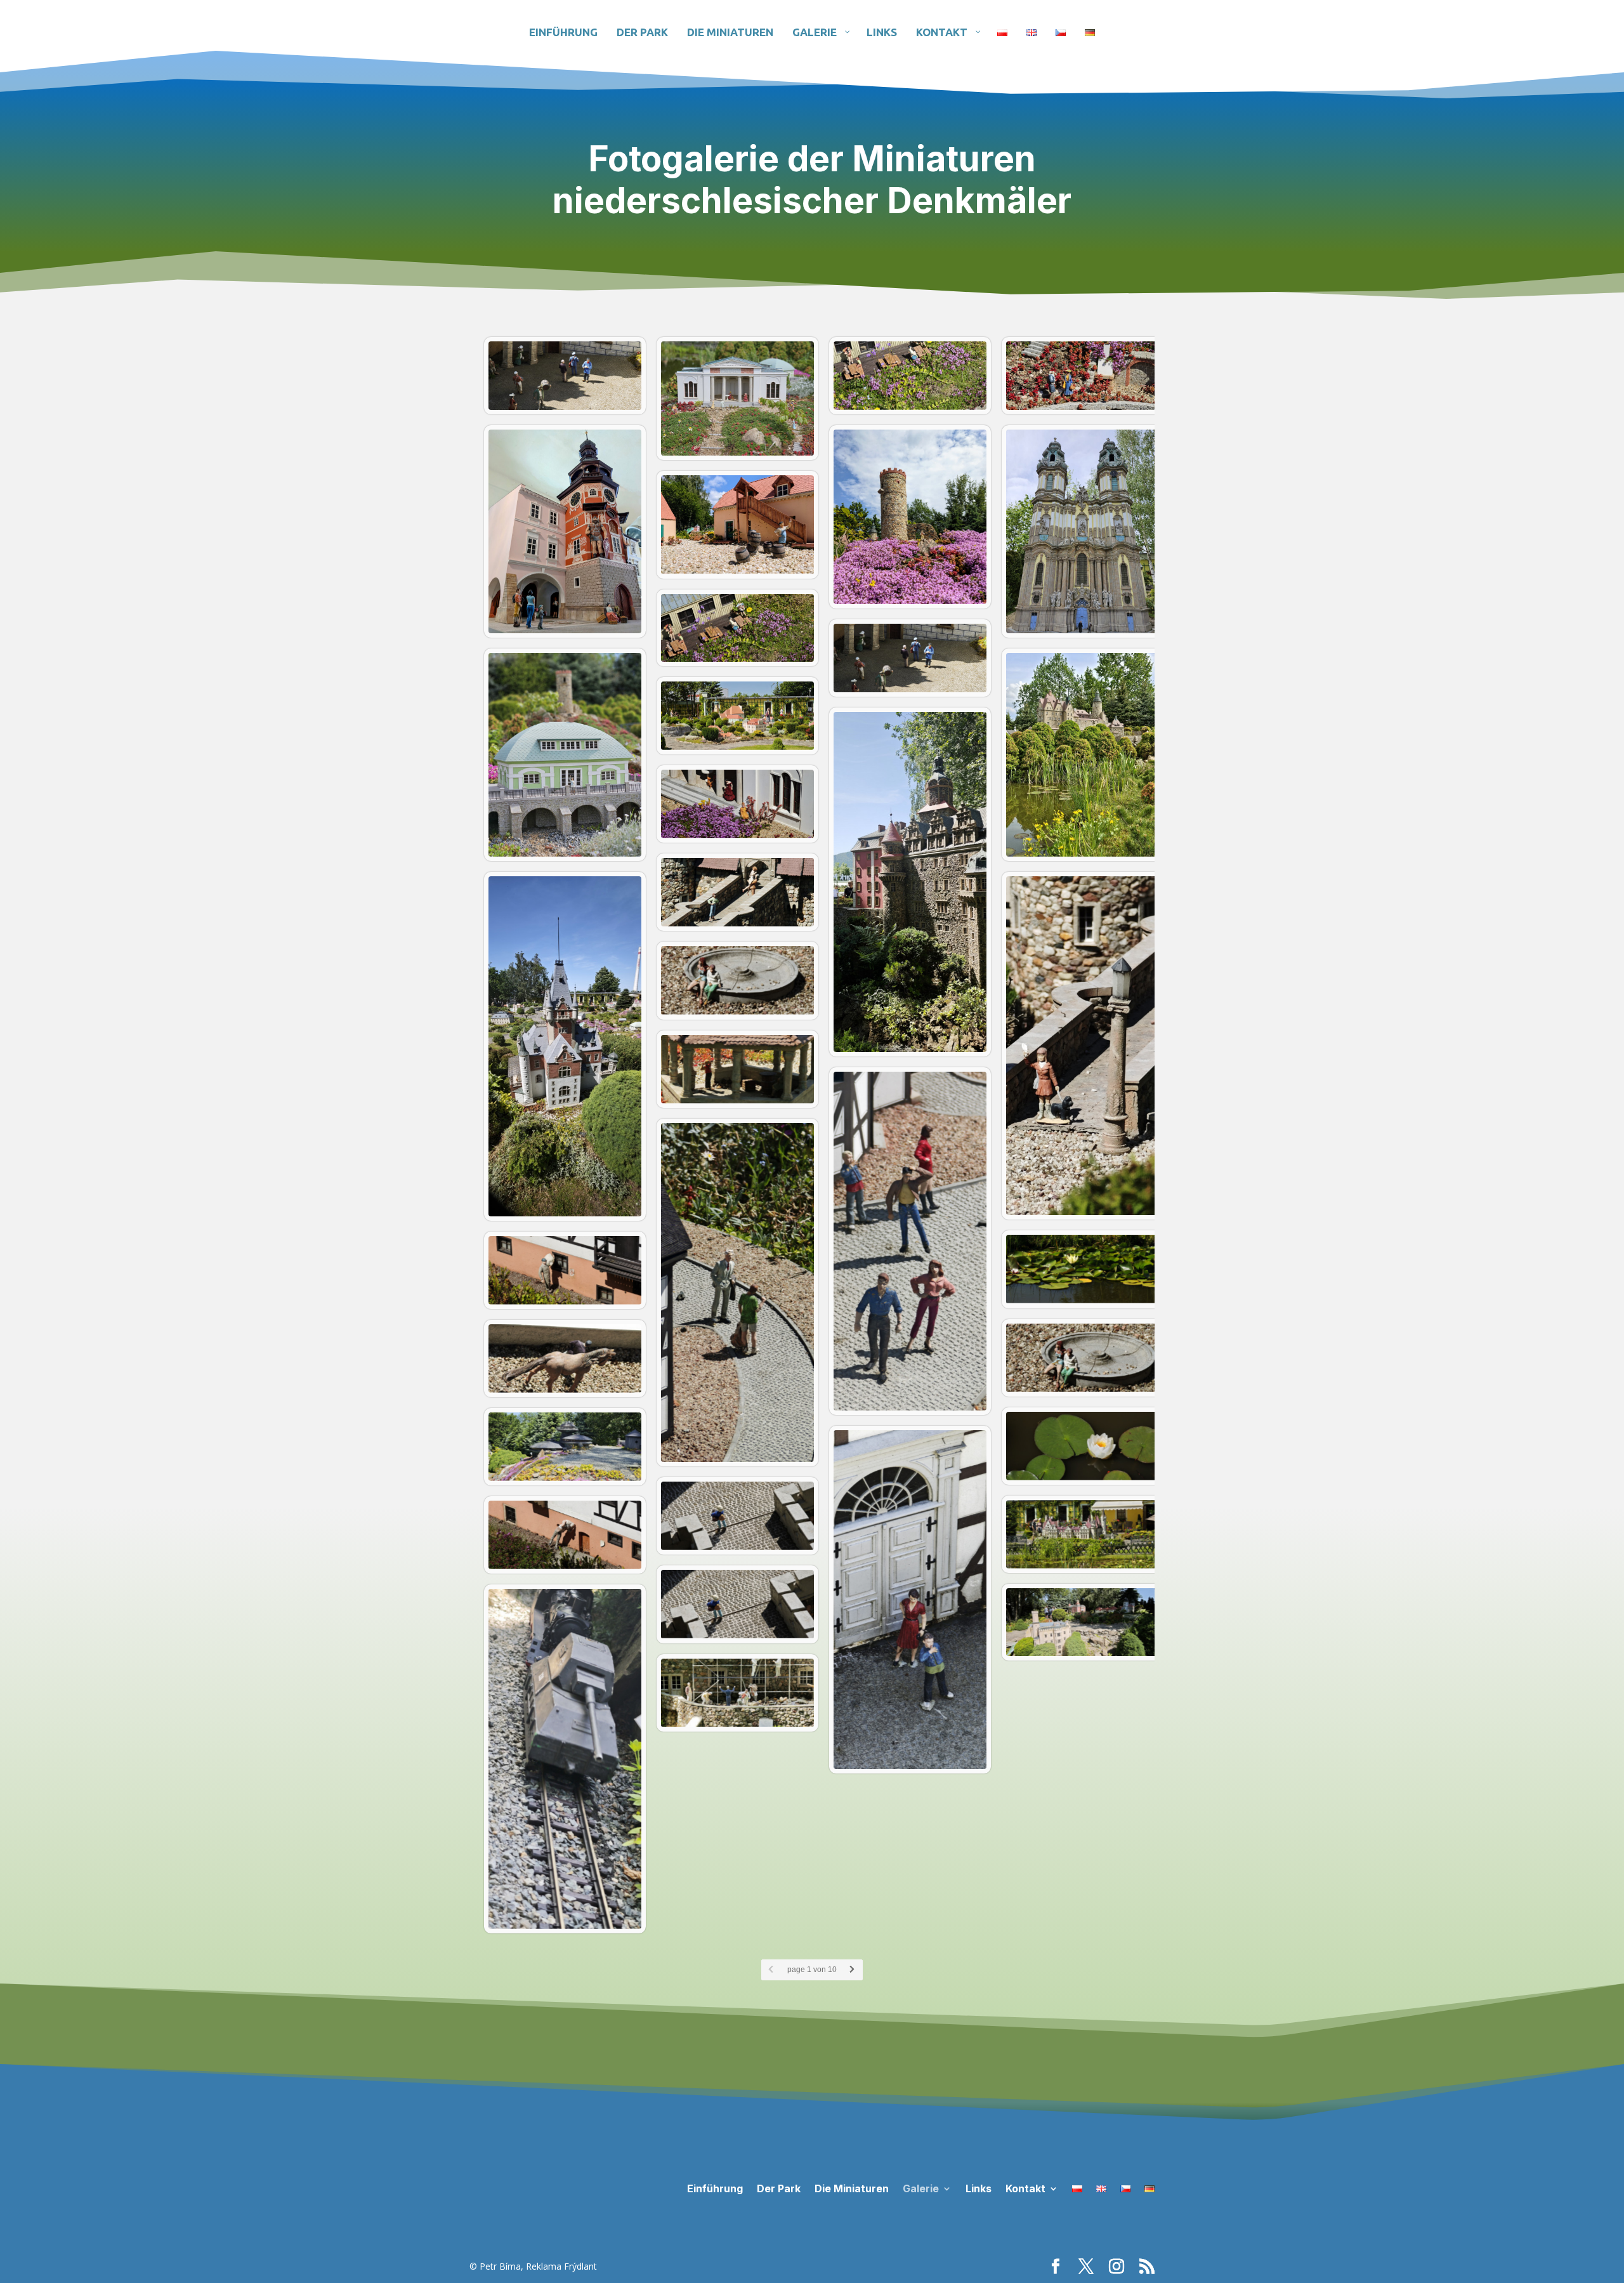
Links (979, 2188)
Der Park (779, 2188)
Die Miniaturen (852, 2188)
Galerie (921, 2188)
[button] (1088, 376)
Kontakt (1025, 2188)
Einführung (715, 2188)
